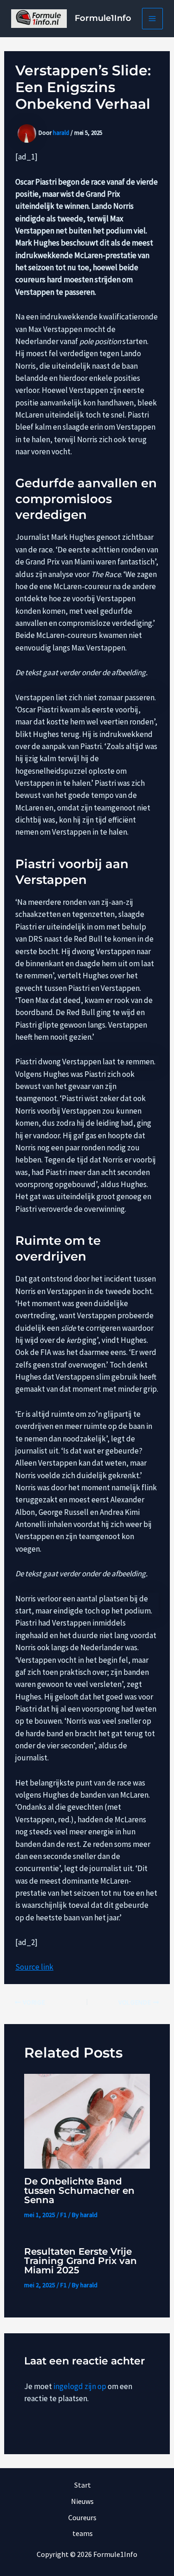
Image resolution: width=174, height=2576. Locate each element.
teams (83, 2533)
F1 (64, 2215)
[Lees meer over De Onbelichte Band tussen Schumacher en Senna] (87, 2120)
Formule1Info (103, 18)
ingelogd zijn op (80, 2386)
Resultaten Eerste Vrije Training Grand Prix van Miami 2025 (81, 2261)
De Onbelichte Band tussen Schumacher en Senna (79, 2191)
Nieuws (82, 2501)
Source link (34, 1967)
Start (83, 2485)
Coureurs (82, 2517)
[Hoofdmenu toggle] (153, 19)
